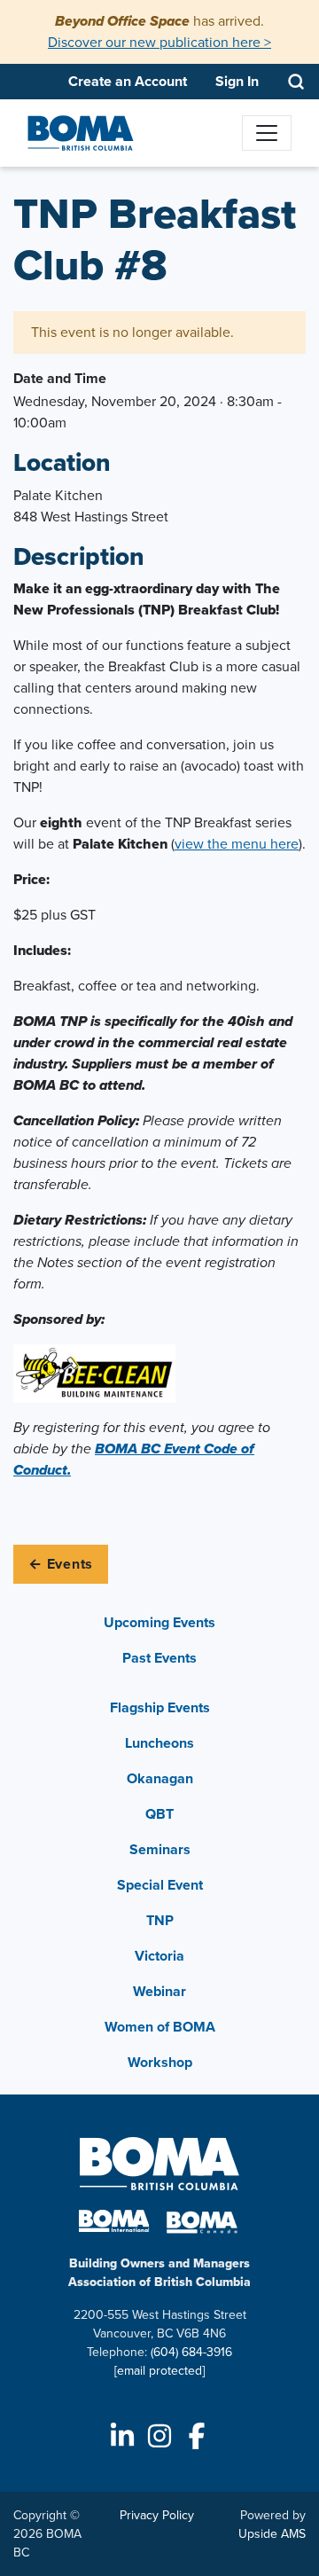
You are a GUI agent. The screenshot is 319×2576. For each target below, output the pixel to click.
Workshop (160, 2062)
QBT (159, 1814)
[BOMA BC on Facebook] (197, 2436)
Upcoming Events (159, 1622)
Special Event (160, 1885)
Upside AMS (272, 2534)
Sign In (237, 81)
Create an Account (128, 81)
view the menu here (237, 844)
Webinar (159, 1991)
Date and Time (60, 378)
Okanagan (160, 1778)
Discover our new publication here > (159, 42)
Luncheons (159, 1743)
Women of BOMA (160, 2027)
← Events (61, 1564)
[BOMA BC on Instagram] (159, 2436)
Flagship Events (160, 1707)
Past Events (159, 1658)
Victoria (159, 1956)
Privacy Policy (157, 2515)
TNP (160, 1920)
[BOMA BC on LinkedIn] (122, 2436)
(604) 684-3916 (191, 2352)
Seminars (160, 1849)
